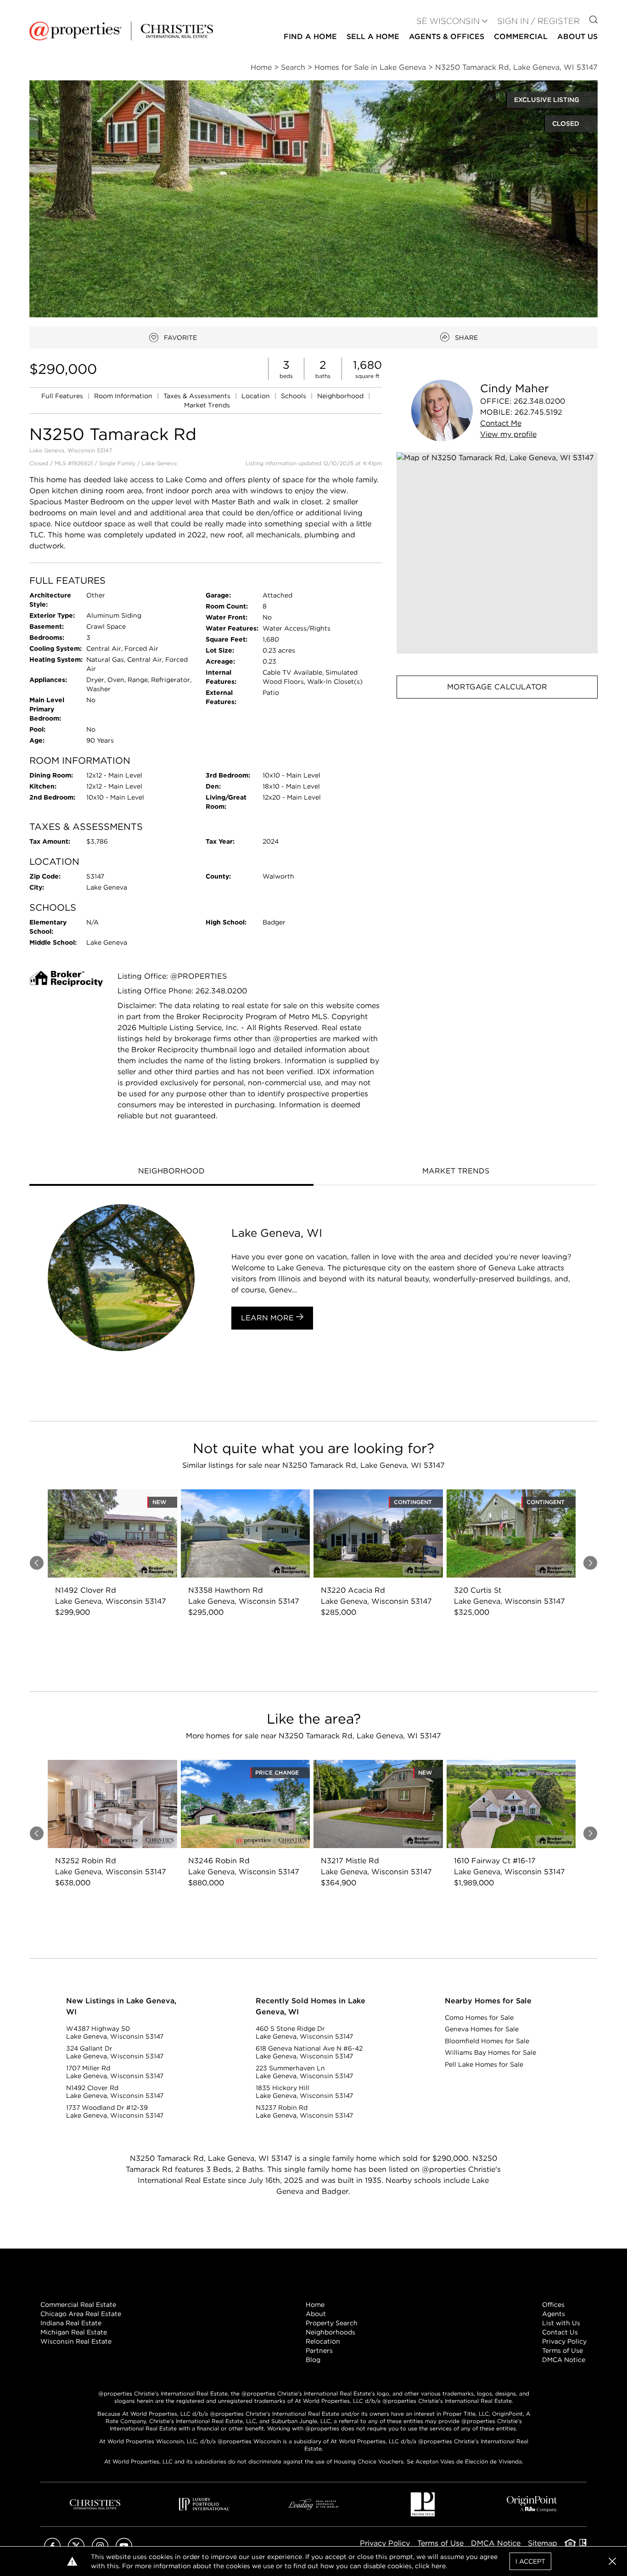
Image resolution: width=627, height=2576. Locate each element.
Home (315, 2305)
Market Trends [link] (207, 405)
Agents (554, 2314)
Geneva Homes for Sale (482, 2029)
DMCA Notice (564, 2360)
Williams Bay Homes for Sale (490, 2052)
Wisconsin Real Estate (76, 2341)
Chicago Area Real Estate (81, 2314)
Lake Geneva (159, 463)
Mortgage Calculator (497, 687)
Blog (313, 2360)
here (439, 2566)
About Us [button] (577, 37)
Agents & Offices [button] (447, 37)
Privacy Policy (564, 2341)
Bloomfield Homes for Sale (487, 2041)
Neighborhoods (330, 2332)
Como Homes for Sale (479, 2018)
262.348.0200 (539, 401)
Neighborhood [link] (341, 396)
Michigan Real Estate (74, 2332)
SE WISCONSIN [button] (448, 21)
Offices (553, 2305)
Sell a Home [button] (373, 37)
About (316, 2314)
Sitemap (543, 2543)
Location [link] (257, 396)
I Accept (530, 2561)
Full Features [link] (63, 396)
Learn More (269, 1318)
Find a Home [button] (310, 37)
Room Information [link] (124, 396)
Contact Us (560, 2332)
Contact (501, 423)
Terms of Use (563, 2351)
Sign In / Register (538, 21)
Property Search (332, 2323)
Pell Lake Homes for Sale (484, 2064)
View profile (508, 434)
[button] (497, 553)
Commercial (521, 37)
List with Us (561, 2323)
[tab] (171, 1172)
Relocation (323, 2341)
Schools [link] (294, 396)
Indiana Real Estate (71, 2323)
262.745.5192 (538, 412)
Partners (319, 2351)
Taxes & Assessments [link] (198, 396)
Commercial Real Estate (78, 2305)
